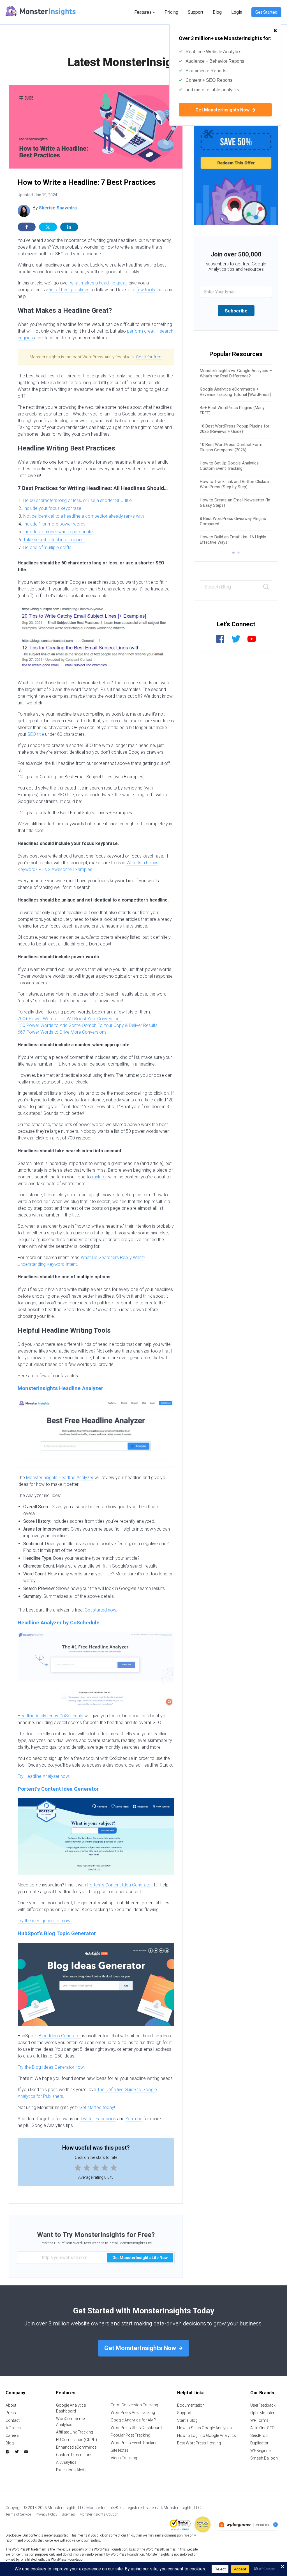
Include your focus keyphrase (52, 508)
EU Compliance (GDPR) (77, 2440)
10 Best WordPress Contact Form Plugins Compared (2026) (231, 447)
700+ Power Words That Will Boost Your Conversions (70, 1019)
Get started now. (101, 1610)
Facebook (106, 2119)
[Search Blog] (266, 587)
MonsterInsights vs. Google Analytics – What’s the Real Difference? (236, 373)
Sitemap (68, 2514)
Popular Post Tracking (130, 2435)
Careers (12, 2435)
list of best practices (69, 290)
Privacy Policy (46, 2514)
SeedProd (259, 2435)
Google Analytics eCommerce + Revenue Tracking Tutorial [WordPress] (235, 392)
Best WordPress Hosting (199, 2443)
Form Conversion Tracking (134, 2405)
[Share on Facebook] (27, 227)
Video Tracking (124, 2458)
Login (237, 12)
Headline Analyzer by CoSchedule (59, 1623)
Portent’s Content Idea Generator (58, 1789)
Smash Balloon (264, 2458)
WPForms (259, 2420)
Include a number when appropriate (58, 532)
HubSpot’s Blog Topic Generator (57, 1933)
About (11, 2405)
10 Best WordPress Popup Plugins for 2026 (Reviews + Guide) (235, 429)
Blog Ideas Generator (60, 2036)
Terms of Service (18, 2514)
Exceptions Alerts (71, 2470)
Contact (13, 2420)
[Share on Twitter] (48, 227)
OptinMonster (262, 2413)
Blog (217, 12)
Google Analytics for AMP (133, 2420)
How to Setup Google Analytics (204, 2428)
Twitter (87, 2119)
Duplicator (259, 2443)
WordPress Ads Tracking (133, 2412)
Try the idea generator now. (44, 1921)
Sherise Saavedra (58, 208)
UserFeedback (263, 2405)
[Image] (236, 155)
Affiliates (13, 2428)
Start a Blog (187, 2420)
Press (11, 2413)
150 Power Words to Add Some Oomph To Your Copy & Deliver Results (88, 1025)
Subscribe (236, 311)
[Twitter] (236, 642)
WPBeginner (261, 2451)
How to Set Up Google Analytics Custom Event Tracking (229, 466)
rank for (99, 1177)
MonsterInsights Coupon (99, 2514)
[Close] (275, 28)
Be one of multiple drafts (47, 547)
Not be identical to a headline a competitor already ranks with (84, 516)
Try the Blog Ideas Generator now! (51, 2067)
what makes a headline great (98, 283)
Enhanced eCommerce (76, 2447)
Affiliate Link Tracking (75, 2432)
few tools (146, 290)
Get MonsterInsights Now (223, 110)
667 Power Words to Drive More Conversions (62, 1032)
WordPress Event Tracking (134, 2443)
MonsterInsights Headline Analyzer (60, 1388)
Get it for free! (149, 357)
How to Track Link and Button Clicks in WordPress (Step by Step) (235, 484)
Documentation (191, 2405)
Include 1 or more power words (54, 524)
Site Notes (120, 2450)
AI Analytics (66, 2462)
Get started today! (97, 2107)
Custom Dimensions (74, 2455)
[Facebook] (220, 642)
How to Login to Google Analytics (207, 2435)
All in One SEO (262, 2428)
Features (143, 12)
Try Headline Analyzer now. (44, 1776)
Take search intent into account (54, 540)
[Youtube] (252, 642)
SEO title (36, 734)
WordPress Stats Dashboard (136, 2428)
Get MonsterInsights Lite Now (140, 2258)
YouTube (134, 2119)
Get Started (266, 12)
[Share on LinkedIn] (69, 227)
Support (195, 12)
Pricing (171, 12)
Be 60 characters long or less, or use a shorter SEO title (77, 500)
